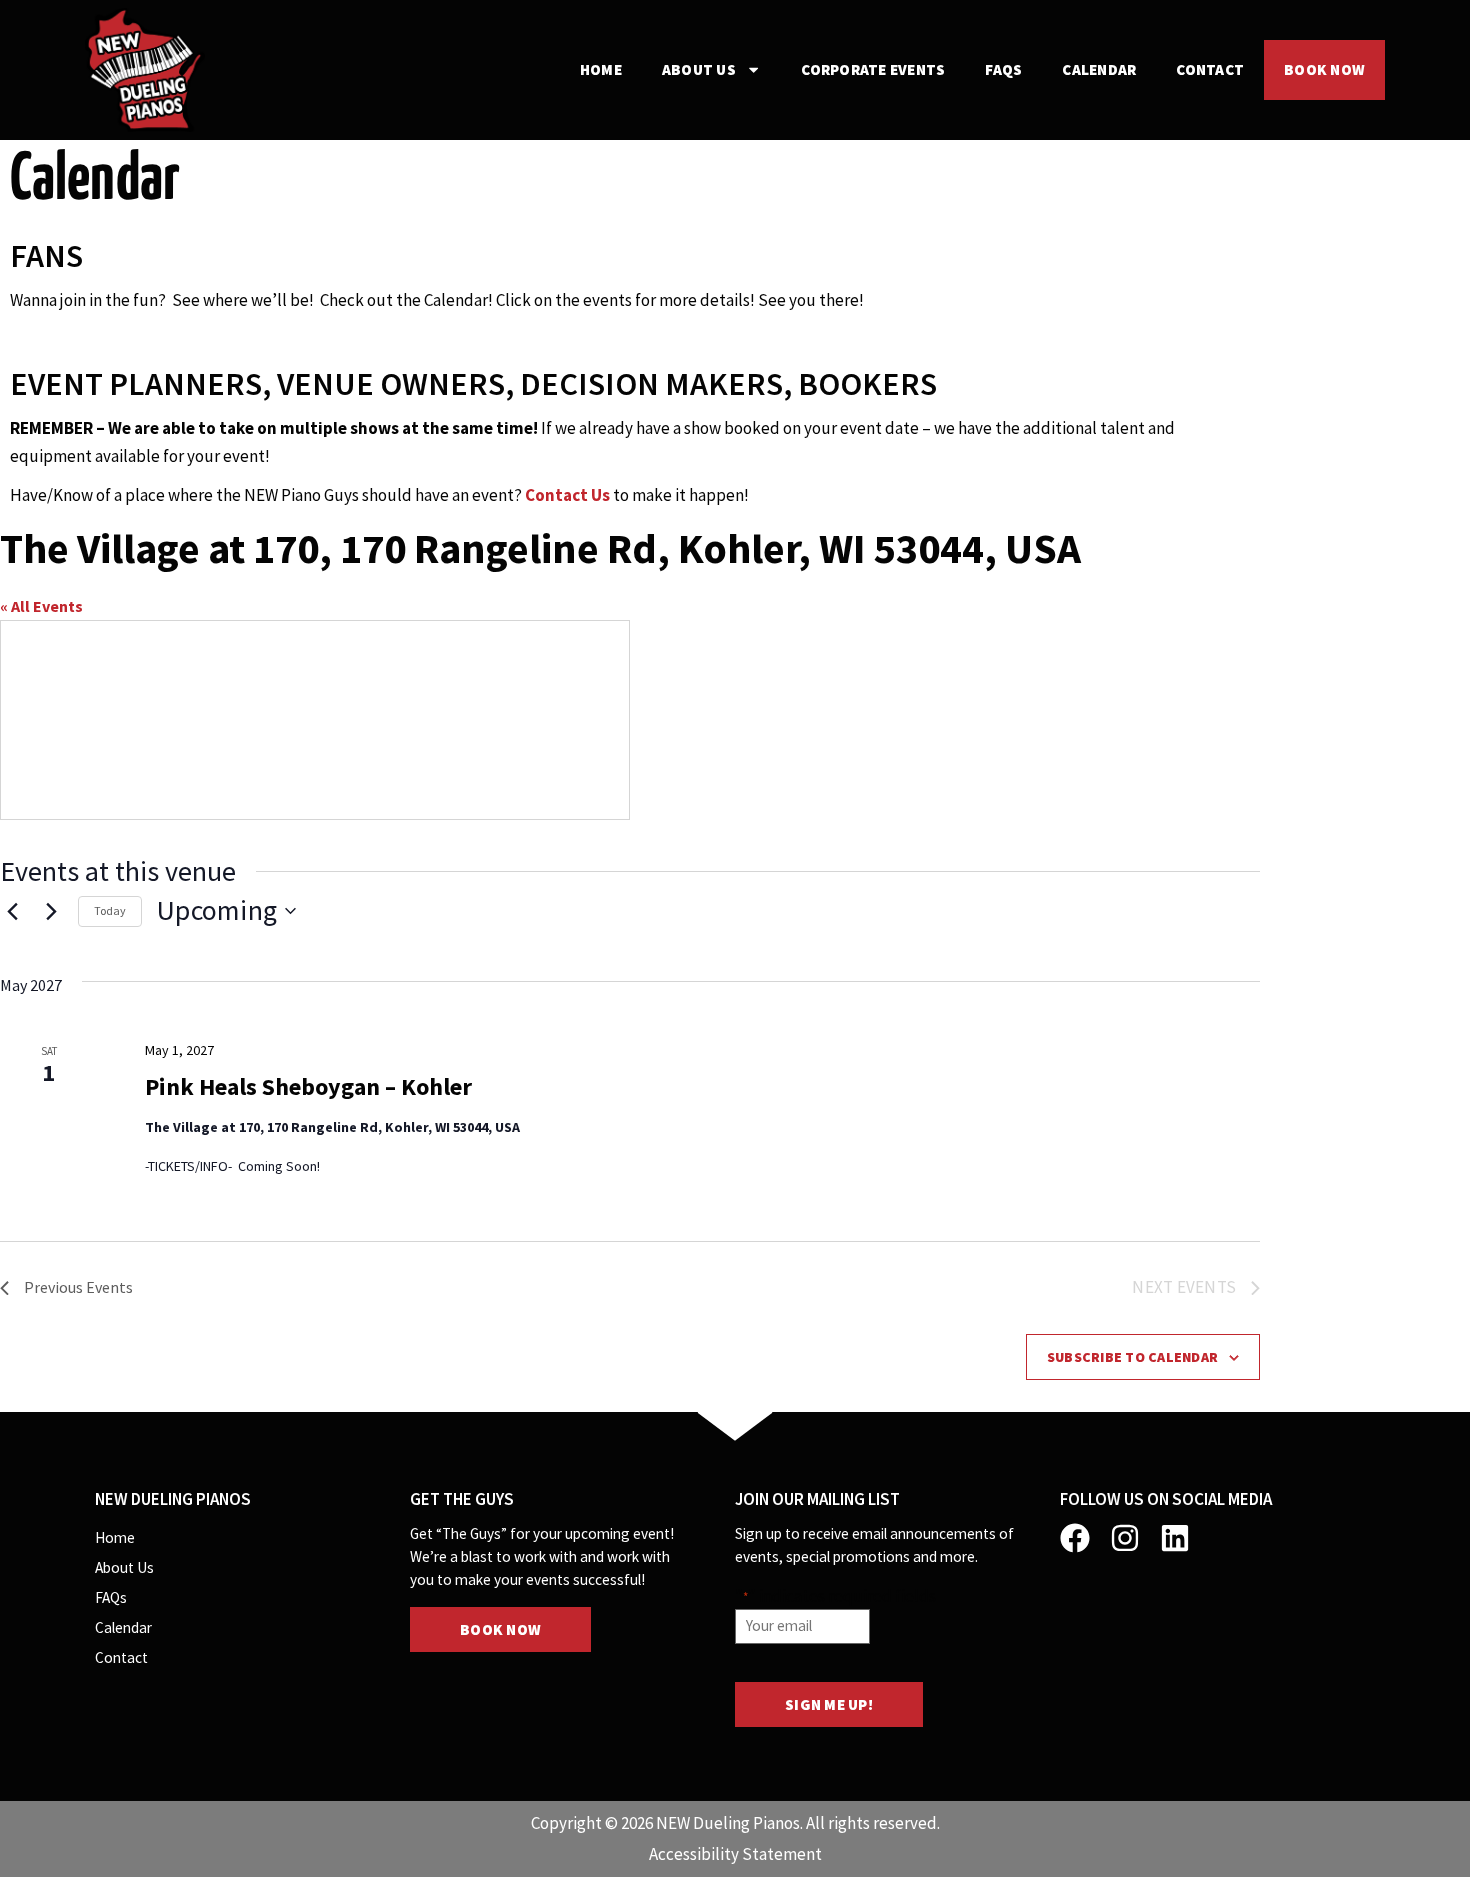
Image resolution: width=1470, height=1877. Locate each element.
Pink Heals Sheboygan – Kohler (308, 1086)
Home (601, 69)
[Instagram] (1125, 1538)
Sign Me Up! (829, 1704)
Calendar (1099, 69)
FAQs (1003, 69)
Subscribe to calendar (1132, 1357)
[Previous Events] (12, 911)
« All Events (41, 606)
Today (110, 910)
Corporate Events (873, 69)
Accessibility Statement (735, 1854)
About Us (699, 69)
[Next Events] (51, 911)
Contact (1210, 69)
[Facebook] (1075, 1538)
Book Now (1324, 69)
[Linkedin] (1175, 1538)
